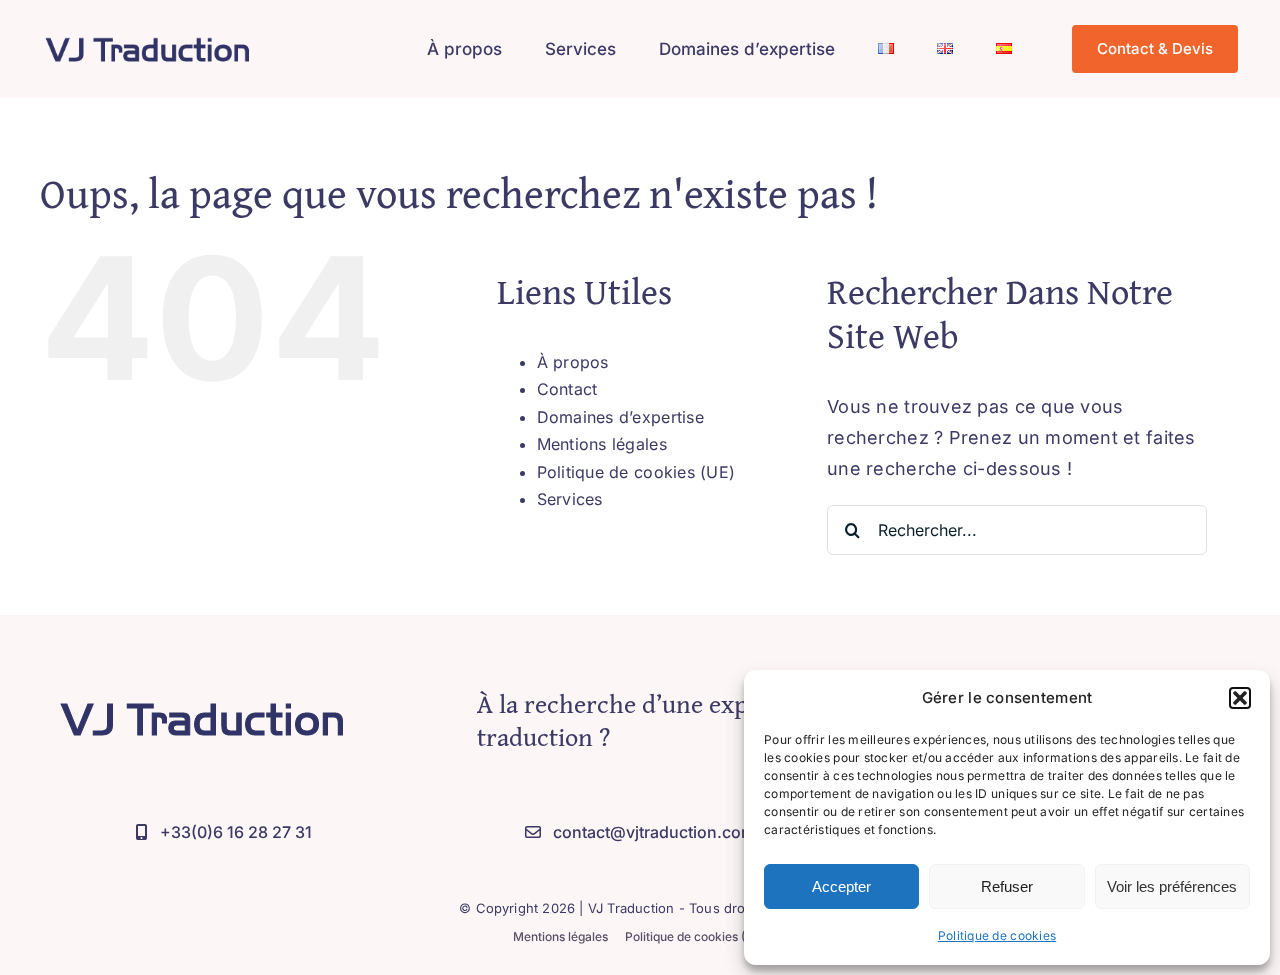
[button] (1240, 698)
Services (570, 499)
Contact (567, 389)
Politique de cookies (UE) (636, 472)
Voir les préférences (1172, 886)
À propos (573, 362)
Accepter (841, 886)
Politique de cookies (997, 935)
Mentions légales (602, 444)
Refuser (1007, 886)
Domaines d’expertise (620, 417)
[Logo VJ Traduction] (147, 34)
